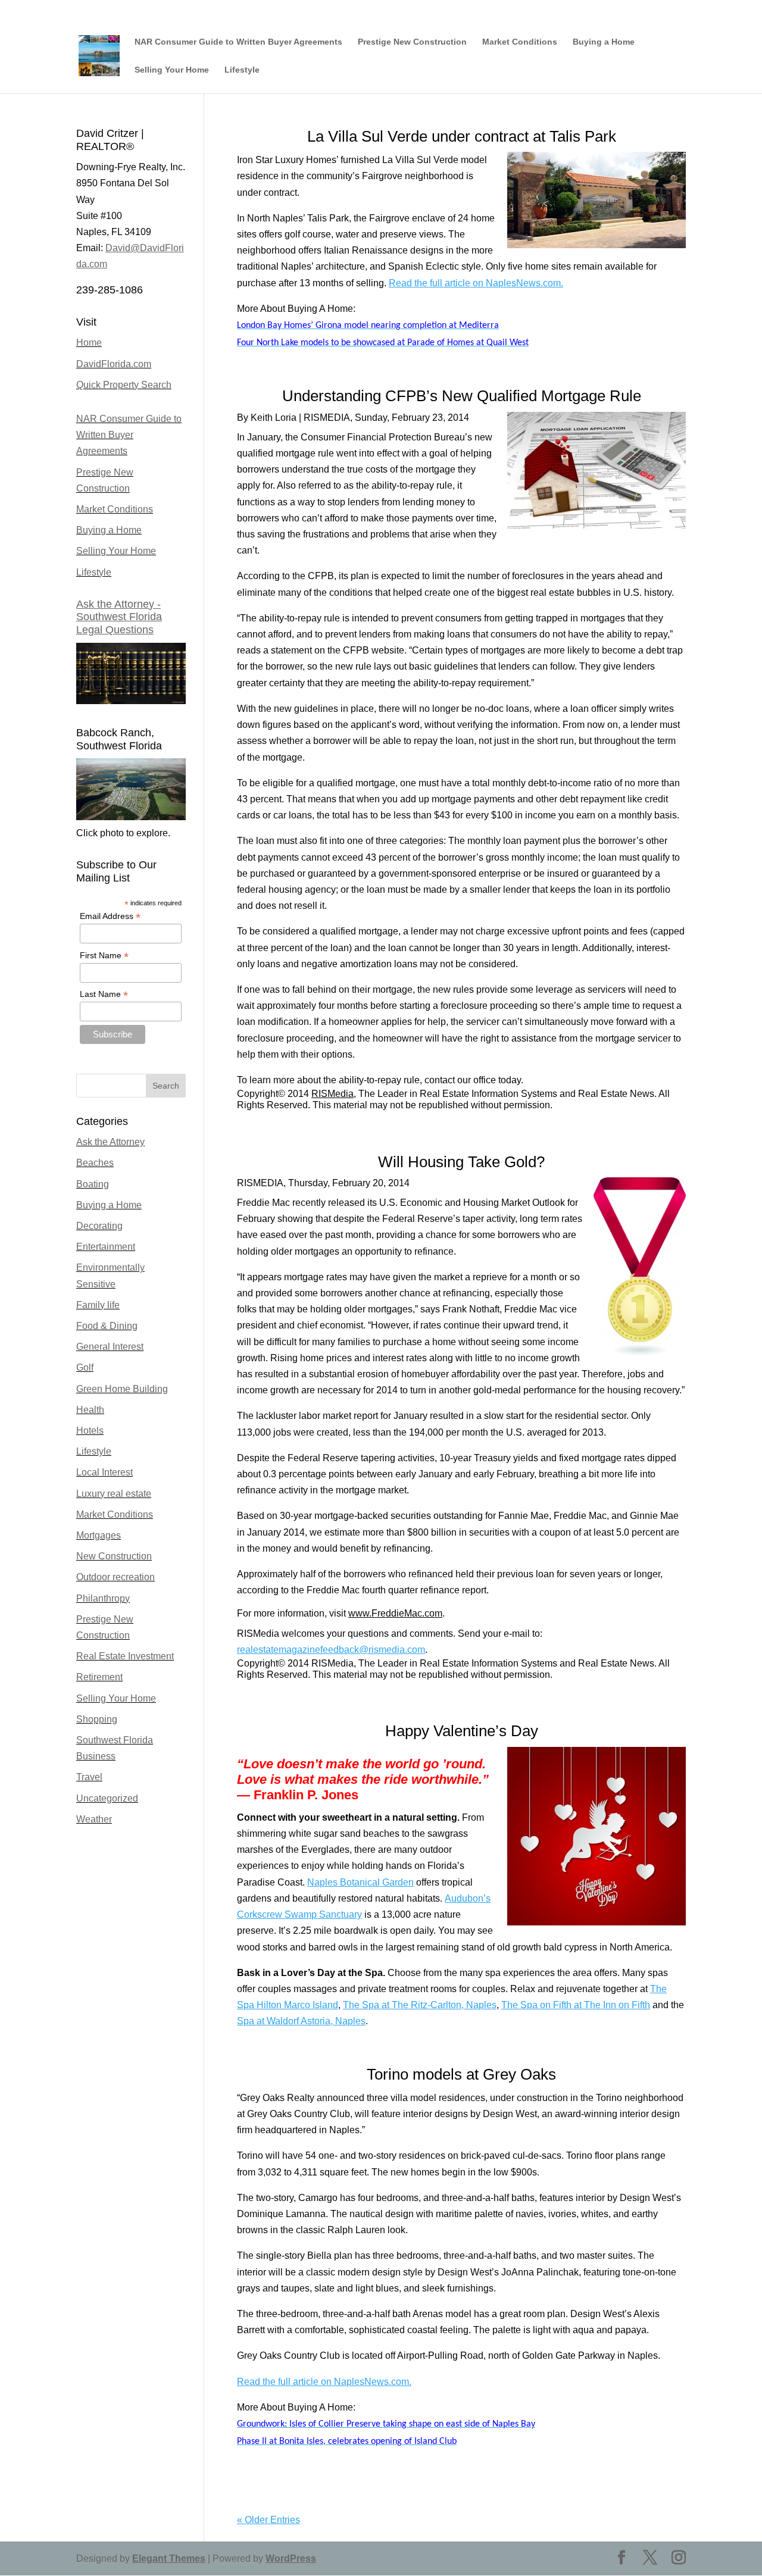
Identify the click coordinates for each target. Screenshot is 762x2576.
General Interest (110, 1347)
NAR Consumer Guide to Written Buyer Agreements (238, 42)
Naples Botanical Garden (360, 1882)
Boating (93, 1184)
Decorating (99, 1226)
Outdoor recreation (115, 1577)
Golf (85, 1367)
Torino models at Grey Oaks (461, 2074)
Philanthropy (103, 1598)
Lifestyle (242, 70)
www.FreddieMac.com (395, 1613)
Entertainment (106, 1247)
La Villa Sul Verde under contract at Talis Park (462, 136)
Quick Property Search (124, 385)
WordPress (291, 2558)
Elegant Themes (169, 2558)
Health (90, 1410)
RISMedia (332, 1094)
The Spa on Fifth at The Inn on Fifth (576, 2005)
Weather (94, 1819)
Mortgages (99, 1535)
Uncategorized (107, 1798)
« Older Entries (268, 2520)
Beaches (95, 1163)
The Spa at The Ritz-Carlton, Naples (420, 2005)
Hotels (90, 1431)
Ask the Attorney (110, 1142)
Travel (89, 1777)
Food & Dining (107, 1326)
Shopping (97, 1719)
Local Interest (104, 1472)
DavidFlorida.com (114, 364)
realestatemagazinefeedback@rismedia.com (331, 1650)
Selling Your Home (172, 70)
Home (89, 343)
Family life (98, 1305)
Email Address (110, 916)
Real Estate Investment (125, 1656)
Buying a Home (604, 42)
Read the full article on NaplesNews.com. (476, 283)
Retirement (99, 1677)
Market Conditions (520, 42)
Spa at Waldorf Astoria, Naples (301, 2021)
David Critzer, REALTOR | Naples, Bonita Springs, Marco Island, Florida (567, 9)
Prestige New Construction (412, 42)
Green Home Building (122, 1389)
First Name (104, 956)
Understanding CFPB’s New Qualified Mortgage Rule (462, 396)
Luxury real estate (114, 1494)
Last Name (104, 994)
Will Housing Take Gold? (461, 1162)
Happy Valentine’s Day (462, 1731)
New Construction (114, 1556)
